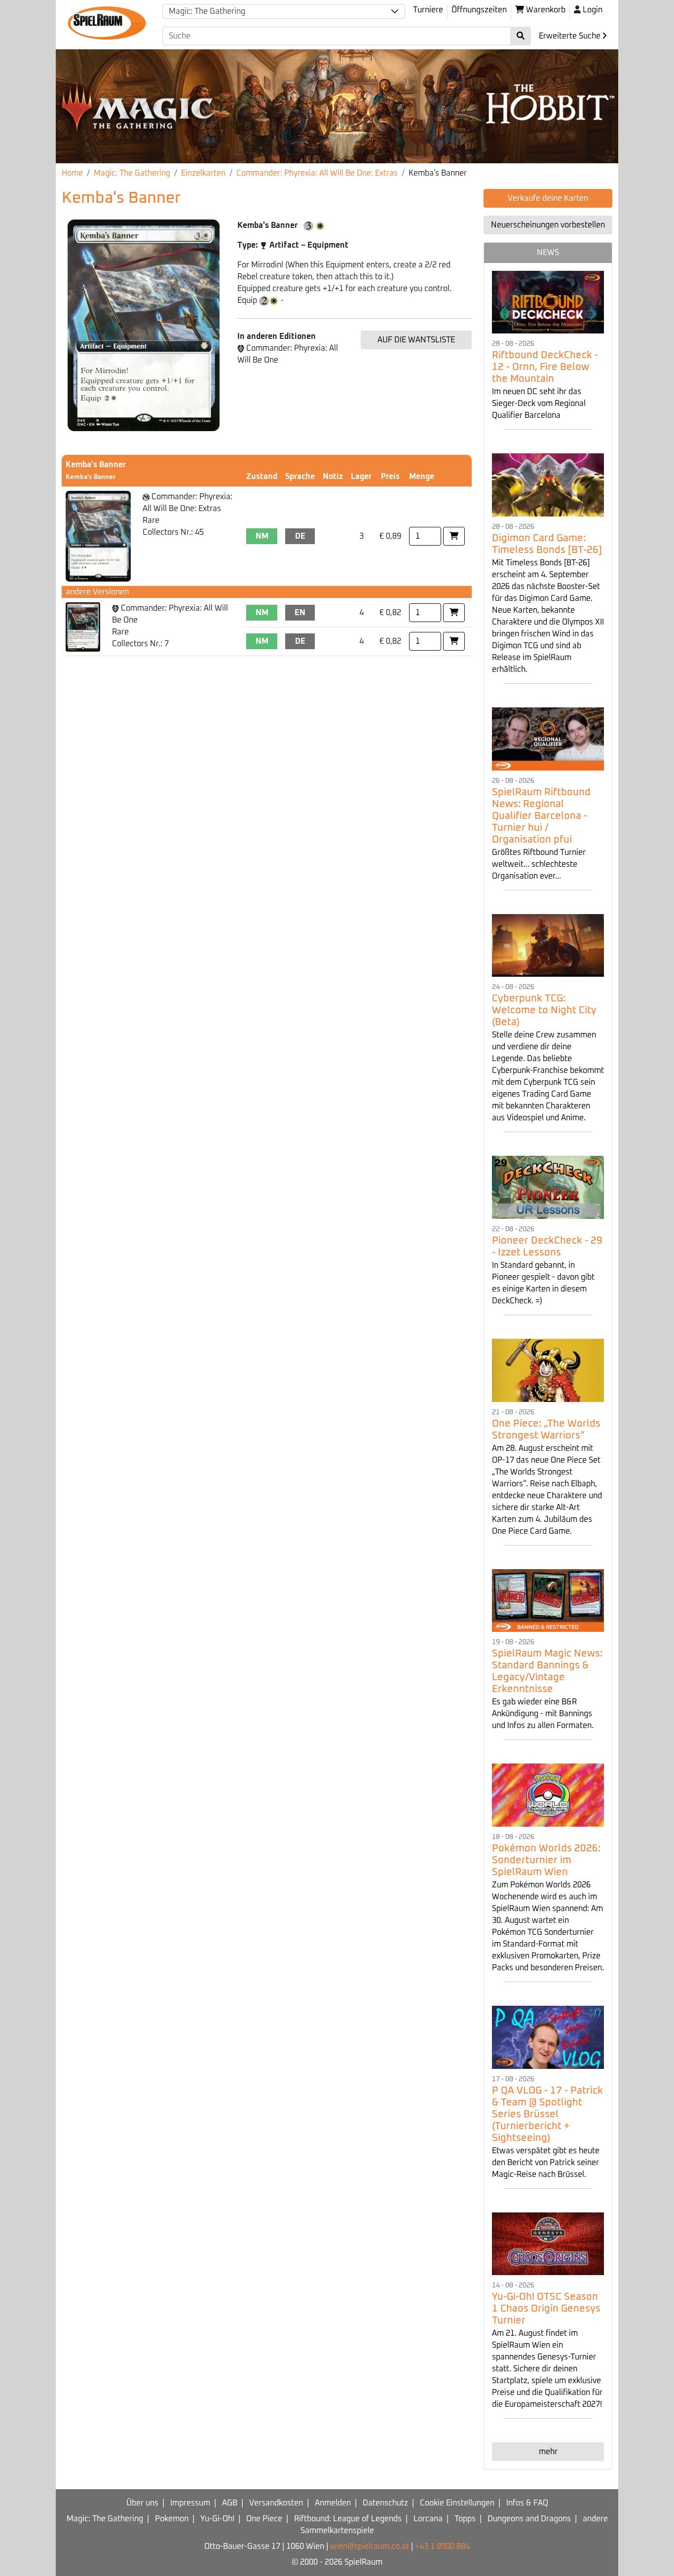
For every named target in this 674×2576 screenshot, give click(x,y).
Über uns (142, 2503)
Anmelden (333, 2503)
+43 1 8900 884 (442, 2546)
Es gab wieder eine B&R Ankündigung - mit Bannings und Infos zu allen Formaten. (543, 1714)
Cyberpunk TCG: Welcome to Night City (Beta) (544, 1010)
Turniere (428, 10)
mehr (548, 2452)
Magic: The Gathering (132, 173)
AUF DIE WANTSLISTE (416, 340)
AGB (230, 2503)
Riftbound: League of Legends (348, 2519)
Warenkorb (545, 10)
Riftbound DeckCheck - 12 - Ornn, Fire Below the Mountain (545, 367)
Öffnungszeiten (479, 10)
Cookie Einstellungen (457, 2503)
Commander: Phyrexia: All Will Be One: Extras (317, 173)
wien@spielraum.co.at (370, 2546)
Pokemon (172, 2519)
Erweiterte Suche (571, 36)
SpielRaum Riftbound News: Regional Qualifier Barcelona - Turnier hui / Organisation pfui (541, 816)
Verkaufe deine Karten (548, 198)
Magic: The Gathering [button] (207, 11)
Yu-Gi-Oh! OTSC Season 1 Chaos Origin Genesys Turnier (546, 2309)
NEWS (548, 253)
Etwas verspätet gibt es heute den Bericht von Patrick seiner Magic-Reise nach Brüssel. (546, 2163)
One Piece (264, 2519)
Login (593, 10)
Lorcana (428, 2519)
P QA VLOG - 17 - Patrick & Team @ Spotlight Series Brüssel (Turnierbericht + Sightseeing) (547, 2114)
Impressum (190, 2503)
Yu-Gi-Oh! (217, 2519)
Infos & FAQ (527, 2503)
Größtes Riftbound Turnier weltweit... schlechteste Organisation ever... (539, 864)
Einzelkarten (203, 173)
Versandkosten (276, 2503)
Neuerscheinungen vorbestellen (548, 225)
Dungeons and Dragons (529, 2519)
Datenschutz (385, 2503)
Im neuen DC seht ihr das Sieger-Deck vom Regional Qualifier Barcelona (539, 404)
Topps (465, 2519)
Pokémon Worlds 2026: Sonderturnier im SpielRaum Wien (546, 1860)
